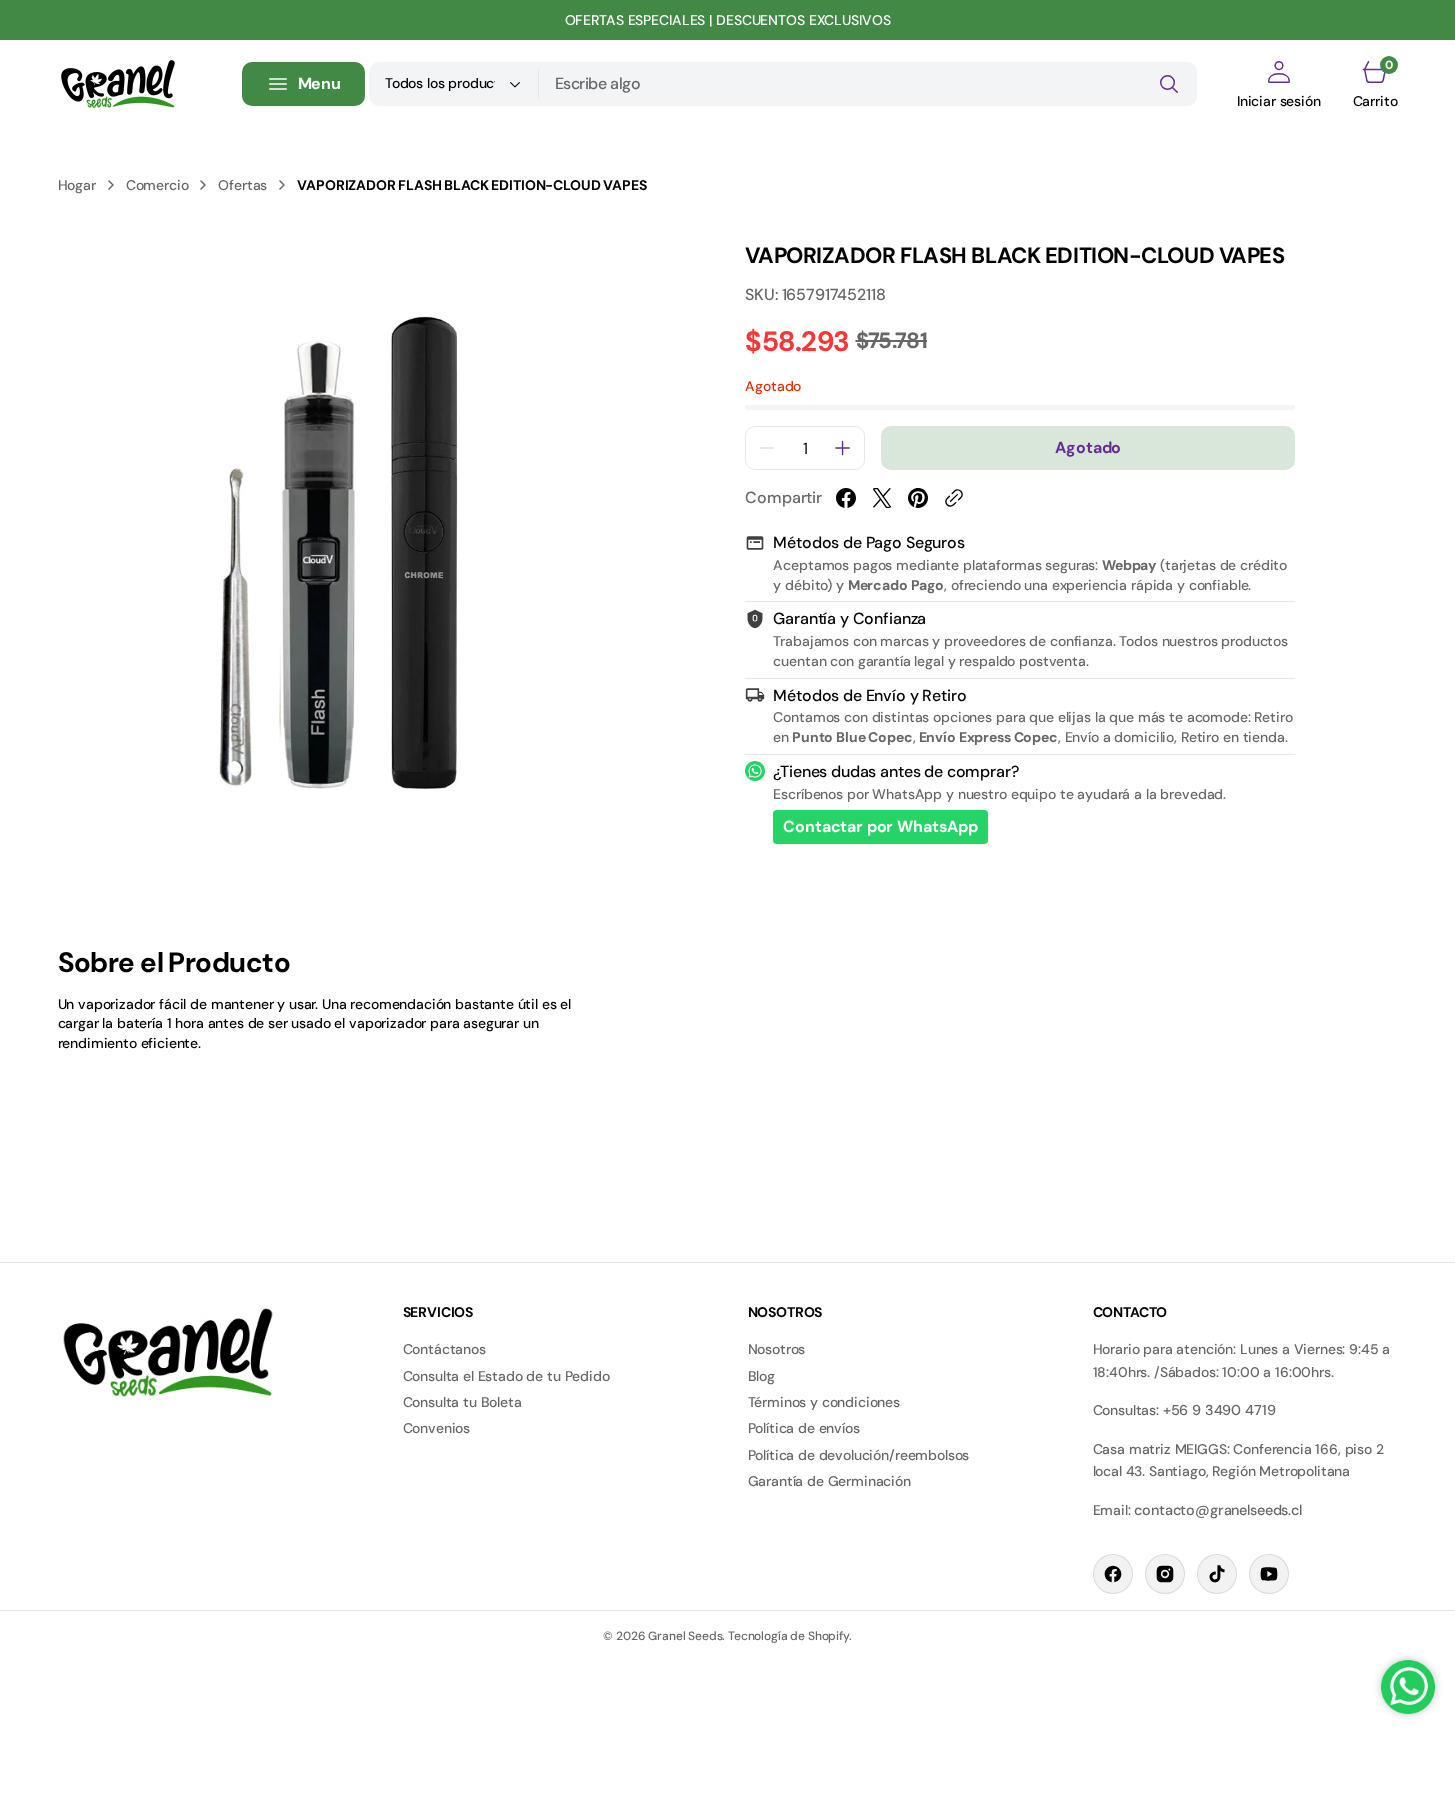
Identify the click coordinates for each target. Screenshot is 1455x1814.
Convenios (437, 1428)
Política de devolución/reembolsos (859, 1455)
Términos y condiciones (824, 1402)
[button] (1279, 84)
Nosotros (777, 1349)
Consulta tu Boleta (462, 1402)
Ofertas (242, 185)
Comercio (157, 185)
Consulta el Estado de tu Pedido (506, 1376)
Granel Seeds (685, 1636)
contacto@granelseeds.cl (1217, 1510)
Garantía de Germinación (829, 1481)
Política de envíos (804, 1428)
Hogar (77, 185)
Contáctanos (444, 1349)
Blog (761, 1376)
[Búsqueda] (1169, 84)
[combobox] (868, 84)
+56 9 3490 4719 (1219, 1410)
